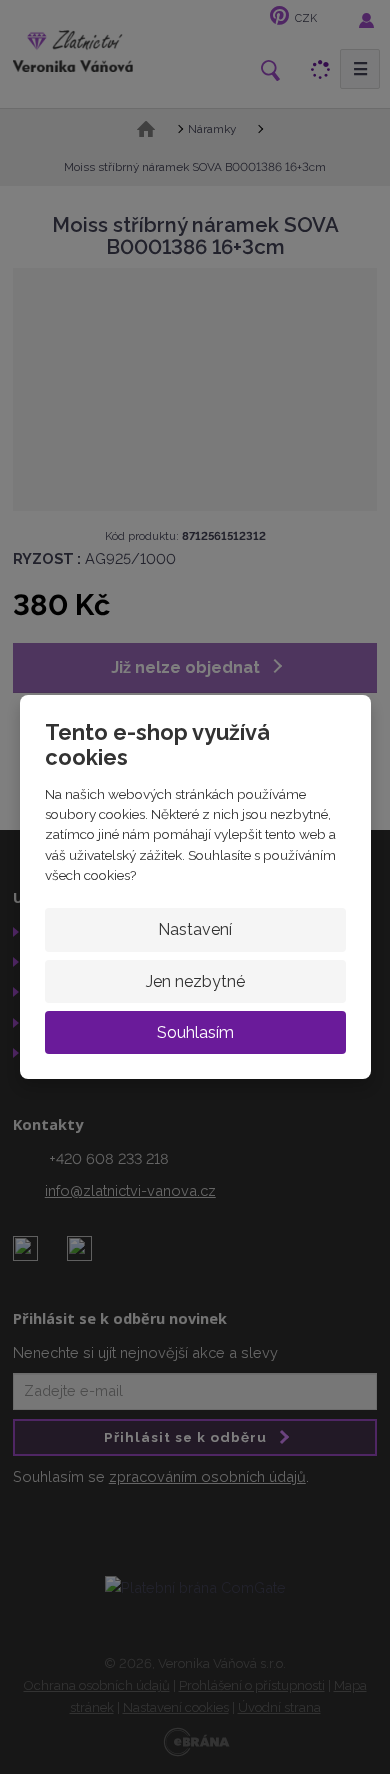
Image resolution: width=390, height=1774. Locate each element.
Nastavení (195, 929)
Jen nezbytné (195, 981)
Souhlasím (195, 1032)
